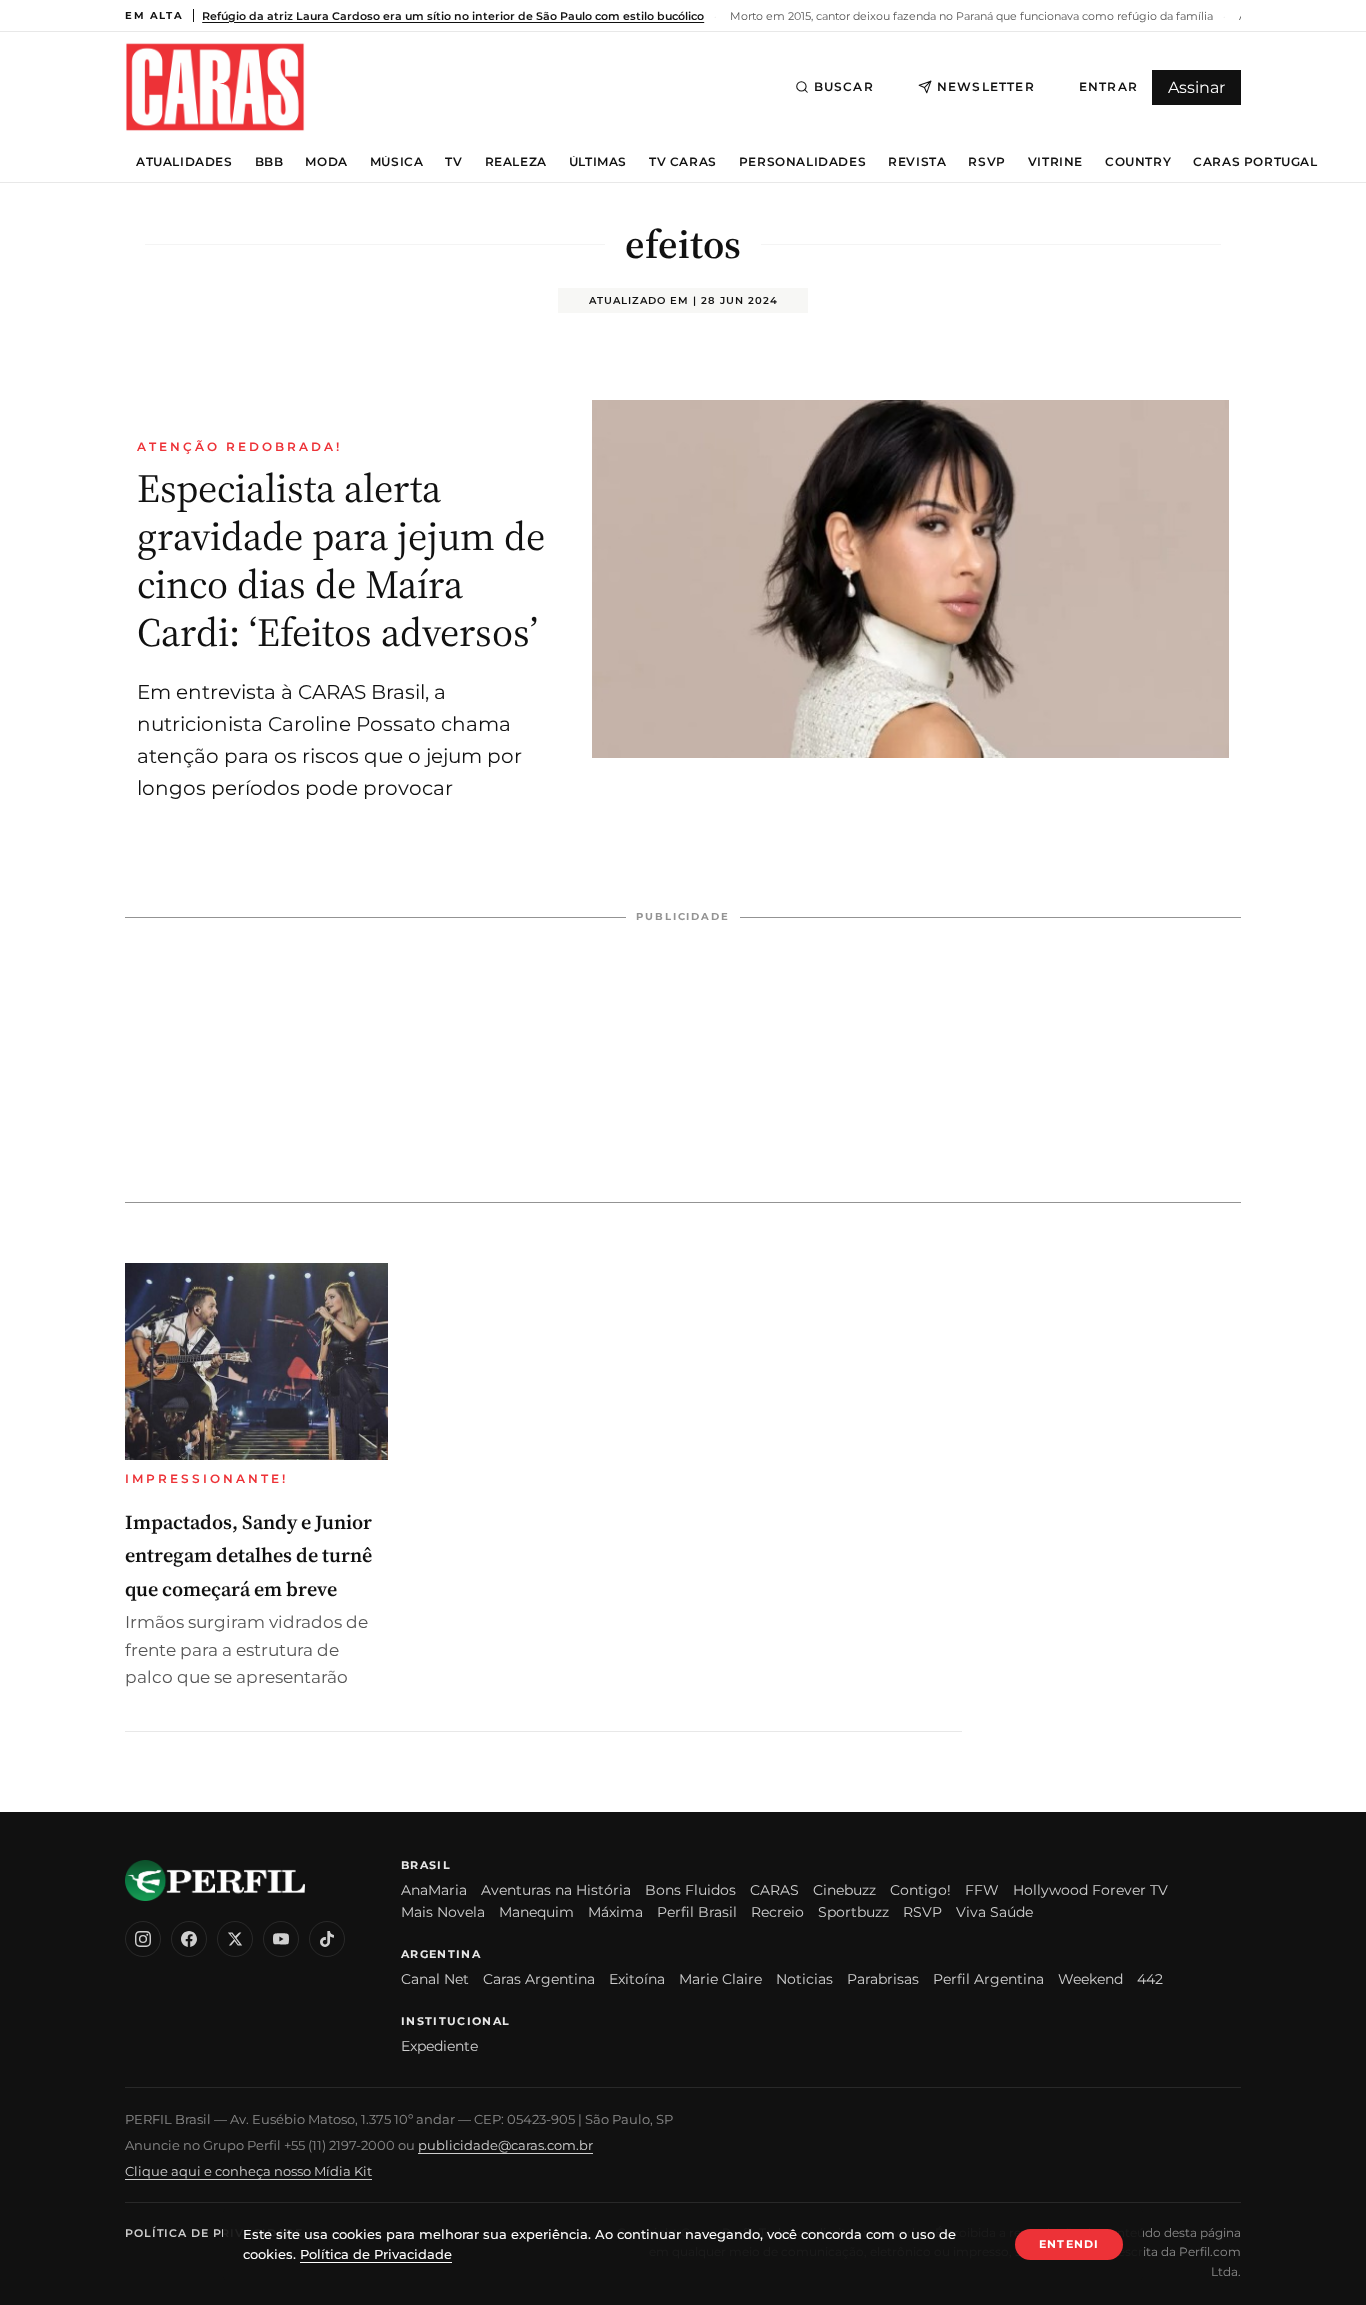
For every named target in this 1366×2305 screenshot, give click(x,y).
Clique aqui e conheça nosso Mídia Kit (248, 2171)
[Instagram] (143, 1939)
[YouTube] (281, 1939)
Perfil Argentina (988, 1979)
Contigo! (920, 1890)
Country (1138, 162)
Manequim (536, 1912)
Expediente (439, 2046)
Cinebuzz (844, 1890)
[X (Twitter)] (235, 1939)
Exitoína (637, 1979)
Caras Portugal (1255, 162)
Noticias (804, 1979)
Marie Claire (720, 1979)
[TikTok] (327, 1939)
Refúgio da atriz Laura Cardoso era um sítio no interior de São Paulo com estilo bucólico (453, 16)
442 (1150, 1979)
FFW (982, 1890)
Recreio (777, 1912)
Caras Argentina (539, 1979)
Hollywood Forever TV (1090, 1890)
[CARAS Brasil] (215, 86)
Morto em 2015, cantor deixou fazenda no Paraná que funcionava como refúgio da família (970, 16)
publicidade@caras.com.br (505, 2145)
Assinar (1196, 87)
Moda (326, 162)
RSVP (986, 162)
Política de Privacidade (214, 2233)
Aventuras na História (556, 1890)
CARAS (774, 1890)
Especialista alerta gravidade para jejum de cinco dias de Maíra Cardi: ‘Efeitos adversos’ (341, 560)
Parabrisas (883, 1979)
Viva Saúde (994, 1912)
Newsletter (986, 86)
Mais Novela (443, 1912)
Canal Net (435, 1979)
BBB (269, 162)
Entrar (1108, 86)
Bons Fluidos (690, 1890)
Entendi (1069, 2244)
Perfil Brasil (697, 1912)
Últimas (598, 162)
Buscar (844, 86)
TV (453, 162)
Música (397, 162)
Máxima (615, 1912)
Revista (917, 162)
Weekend (1090, 1979)
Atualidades (184, 162)
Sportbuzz (853, 1912)
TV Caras (683, 162)
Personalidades (802, 162)
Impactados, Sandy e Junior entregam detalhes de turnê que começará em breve (248, 1555)
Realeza (516, 162)
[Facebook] (189, 1939)
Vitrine (1055, 162)
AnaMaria (434, 1890)
